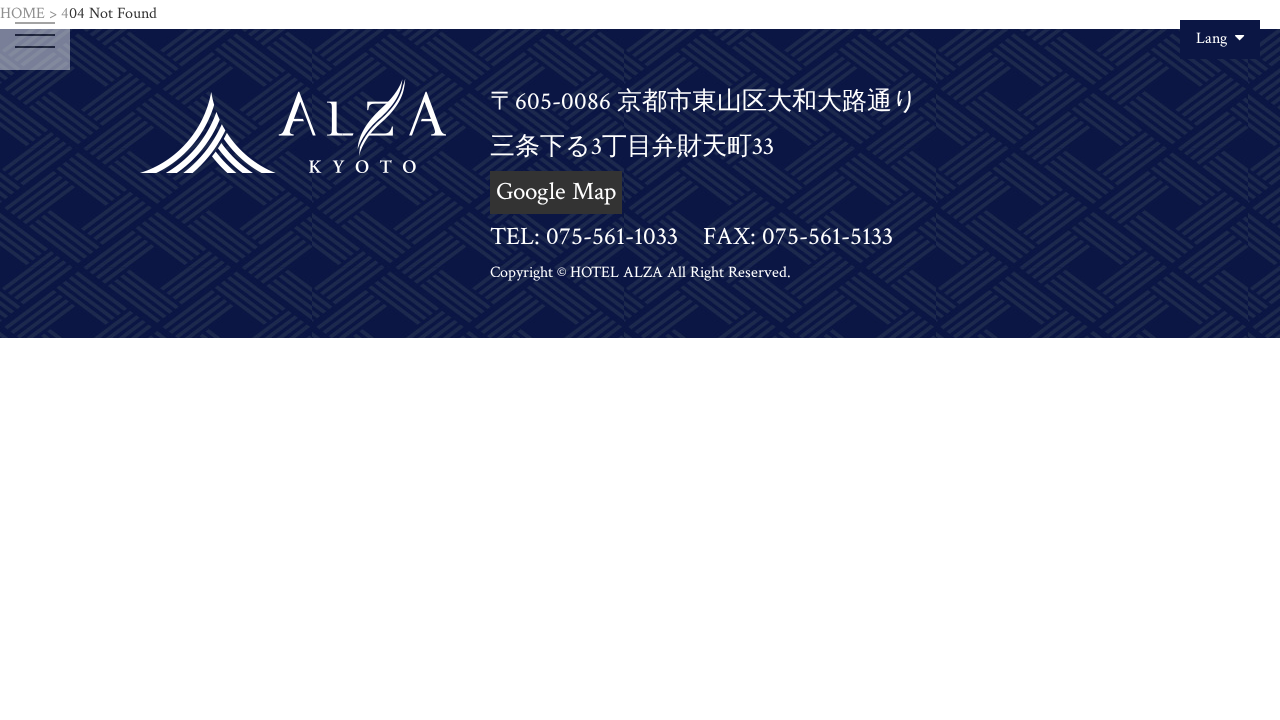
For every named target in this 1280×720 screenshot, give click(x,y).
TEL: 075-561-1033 (584, 236)
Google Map (556, 191)
